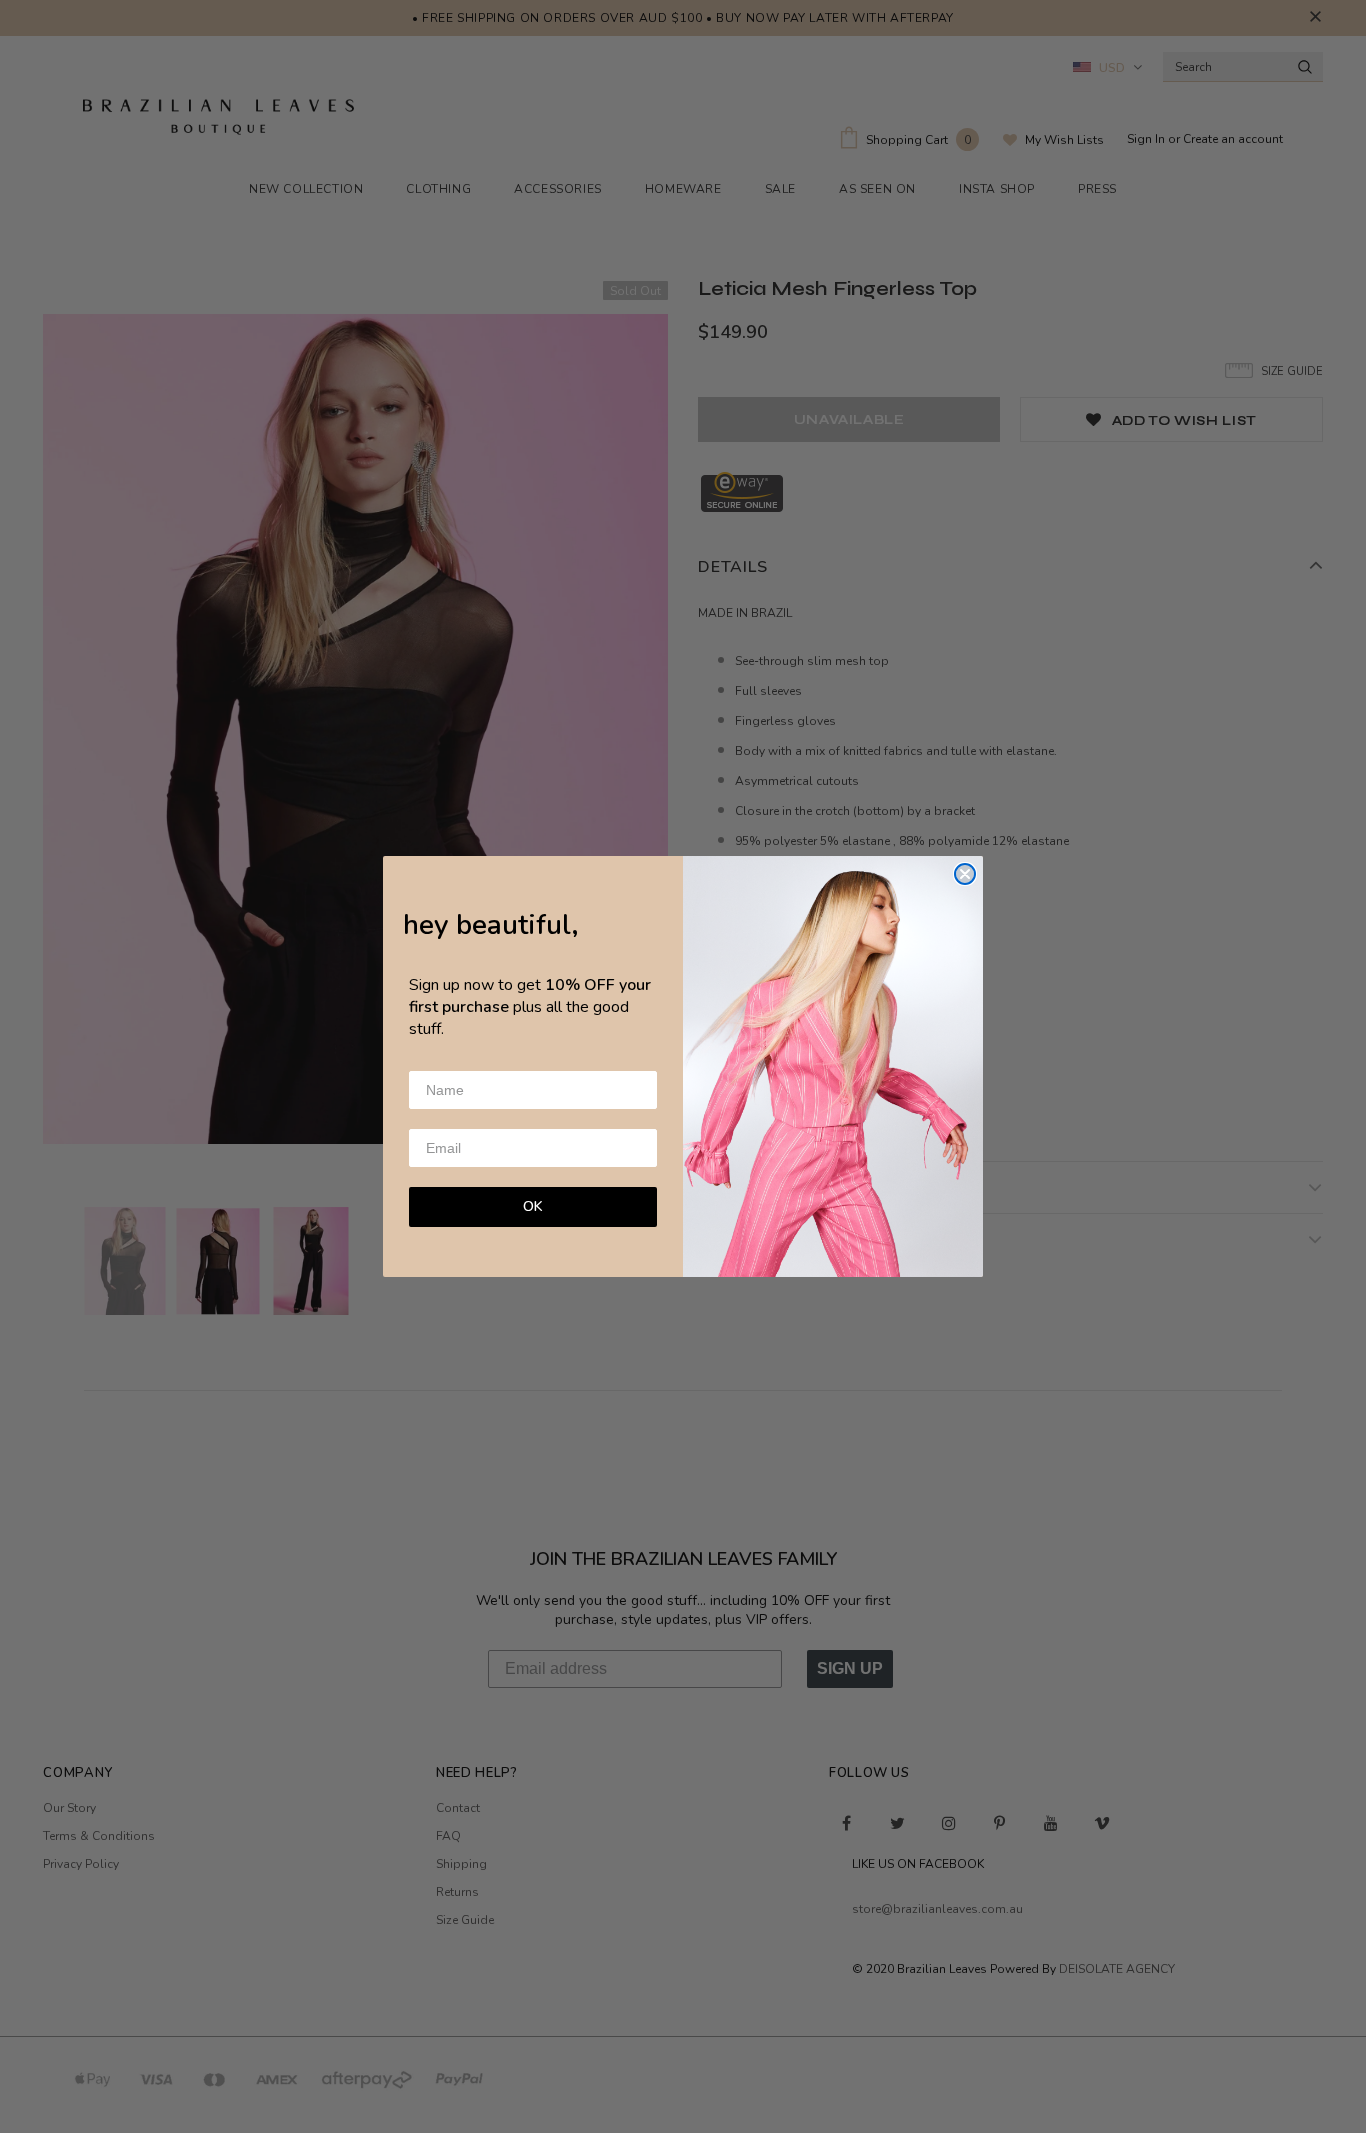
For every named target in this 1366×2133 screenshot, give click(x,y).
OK (533, 1206)
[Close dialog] (965, 874)
